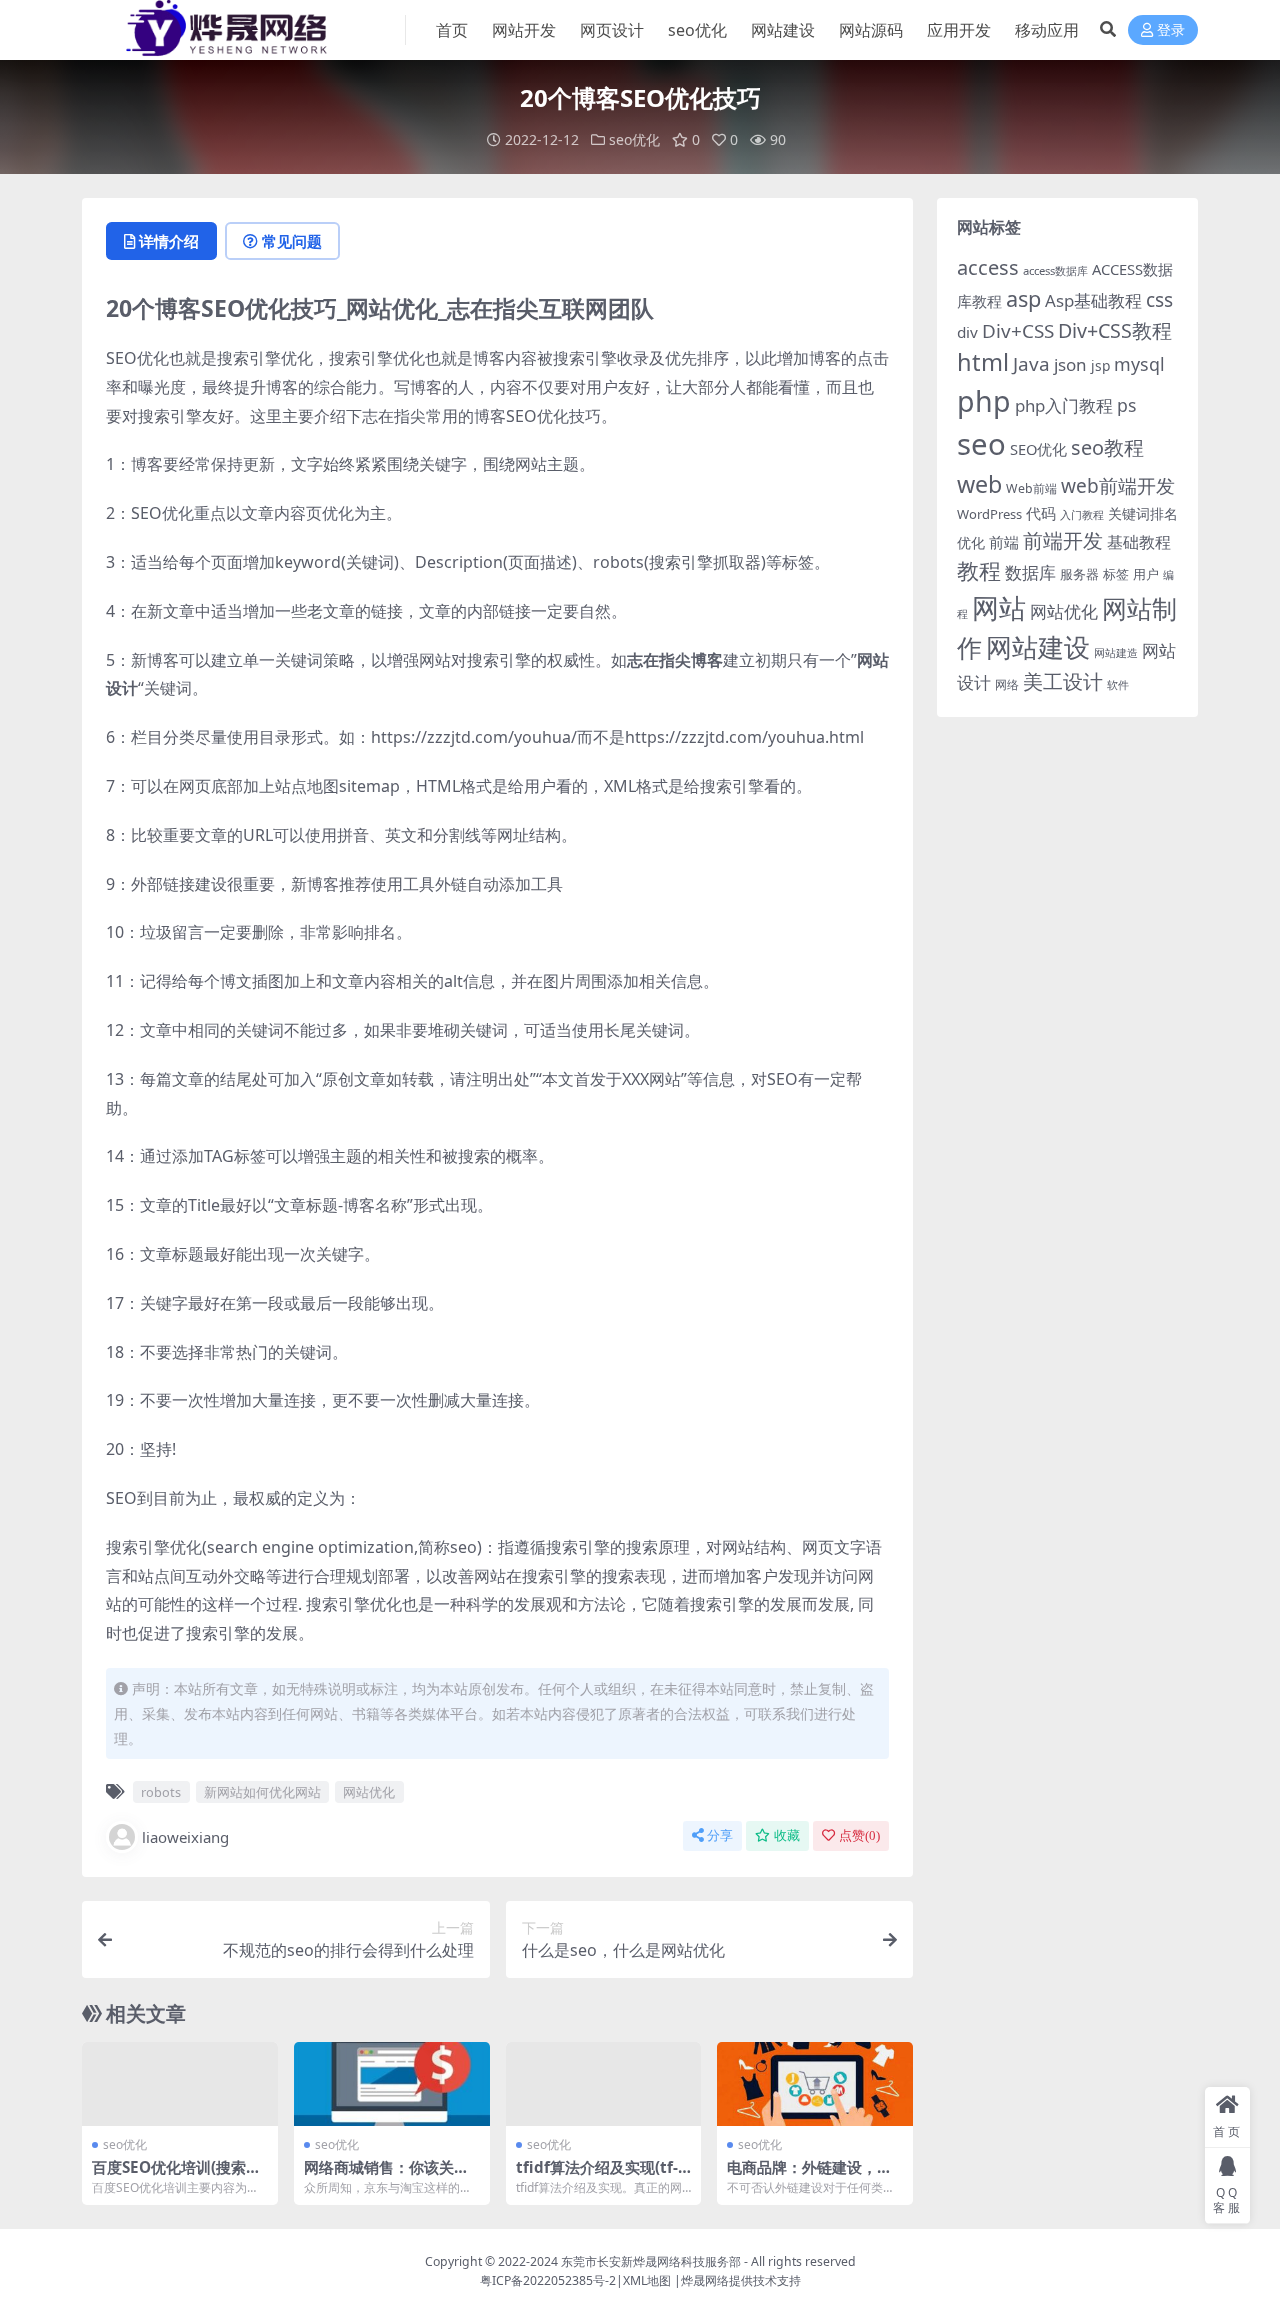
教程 (979, 570)
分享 (720, 1835)
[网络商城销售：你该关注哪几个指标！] (392, 2084)
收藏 (787, 1835)
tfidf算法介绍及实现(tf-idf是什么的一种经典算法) (601, 2176)
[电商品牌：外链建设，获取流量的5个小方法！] (815, 2084)
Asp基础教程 (1093, 300)
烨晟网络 (705, 2280)
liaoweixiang (185, 1837)
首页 (452, 30)
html (983, 362)
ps (1126, 405)
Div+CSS (1018, 331)
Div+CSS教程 (1115, 330)
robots (161, 1792)
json (1070, 364)
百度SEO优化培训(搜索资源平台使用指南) (176, 2176)
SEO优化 (1038, 449)
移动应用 (1047, 30)
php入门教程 (1064, 405)
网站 (999, 607)
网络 (1007, 684)
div (967, 332)
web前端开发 (1118, 486)
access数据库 (1055, 270)
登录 (1171, 30)
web (979, 484)
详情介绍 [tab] (169, 241)
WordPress (989, 514)
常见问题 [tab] (292, 241)
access (988, 267)
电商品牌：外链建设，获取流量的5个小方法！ (809, 2176)
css (1159, 300)
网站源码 (871, 30)
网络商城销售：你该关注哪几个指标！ (386, 2176)
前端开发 (1063, 540)
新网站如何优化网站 (262, 1792)
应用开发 (959, 30)
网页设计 (612, 30)
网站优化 (369, 1792)
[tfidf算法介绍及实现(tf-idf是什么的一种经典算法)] (604, 2084)
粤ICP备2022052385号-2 (548, 2280)
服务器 (1079, 574)
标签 (1116, 574)
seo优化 (697, 30)
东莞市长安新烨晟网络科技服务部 (651, 2261)
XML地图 (647, 2280)
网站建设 (783, 30)
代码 (1041, 513)
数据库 (1030, 572)
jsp (1100, 365)
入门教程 (1082, 514)
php (984, 400)
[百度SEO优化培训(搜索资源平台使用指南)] (180, 2084)
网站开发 (524, 30)
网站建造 (1116, 652)
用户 (1146, 574)
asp (1023, 298)
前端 (1004, 542)
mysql (1139, 364)
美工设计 (1063, 681)
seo (981, 444)
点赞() (859, 1835)
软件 (1118, 684)
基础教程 (1139, 542)
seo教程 (1107, 447)
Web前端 (1031, 488)
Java (1031, 364)
